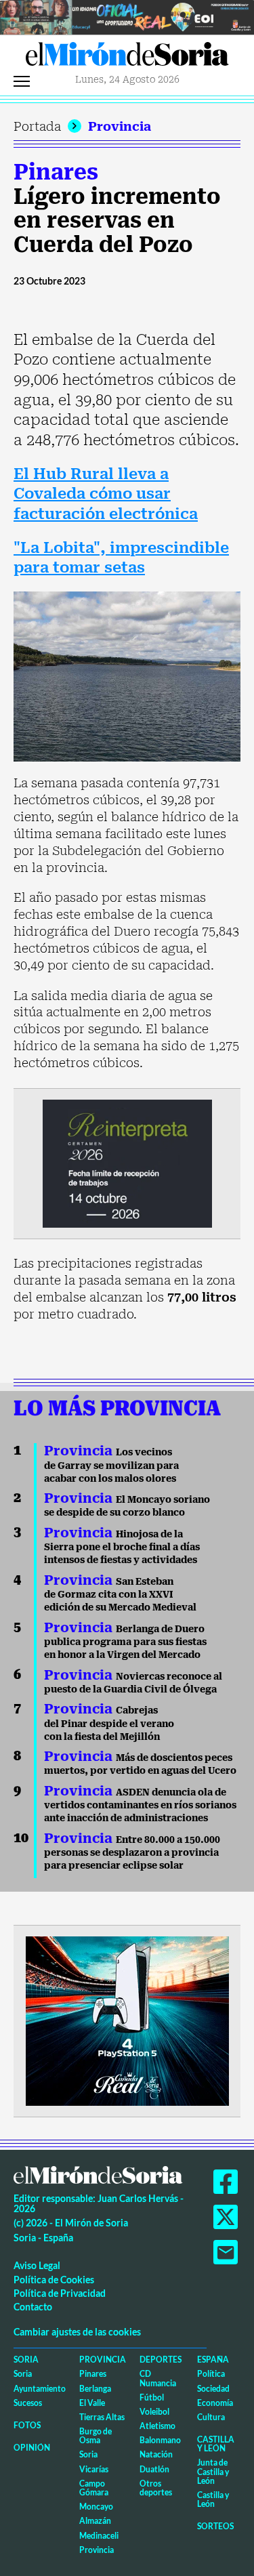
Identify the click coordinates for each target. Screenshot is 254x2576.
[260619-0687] (127, 1162)
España (213, 2360)
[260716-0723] (127, 2019)
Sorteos (215, 2526)
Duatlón (154, 2469)
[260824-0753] (127, 16)
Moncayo (96, 2507)
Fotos (27, 2425)
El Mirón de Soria (127, 58)
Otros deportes (156, 2488)
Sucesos (28, 2403)
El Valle (92, 2403)
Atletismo (157, 2426)
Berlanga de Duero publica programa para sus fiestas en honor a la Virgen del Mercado (125, 1642)
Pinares (56, 172)
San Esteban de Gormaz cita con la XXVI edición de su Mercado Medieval (120, 1595)
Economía (215, 2403)
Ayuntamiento (40, 2389)
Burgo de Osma (96, 2436)
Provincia (120, 126)
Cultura (211, 2417)
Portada (37, 126)
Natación (156, 2454)
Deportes (161, 2360)
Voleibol (154, 2412)
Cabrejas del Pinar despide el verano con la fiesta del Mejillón (109, 1723)
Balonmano (160, 2440)
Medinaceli (99, 2536)
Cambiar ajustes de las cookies (77, 2332)
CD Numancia (158, 2378)
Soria (26, 2360)
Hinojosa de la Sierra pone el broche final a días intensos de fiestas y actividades (122, 1547)
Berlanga (95, 2389)
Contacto (33, 2307)
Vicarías (94, 2469)
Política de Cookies (54, 2280)
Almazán (95, 2521)
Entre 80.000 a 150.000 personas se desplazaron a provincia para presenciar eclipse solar (132, 1853)
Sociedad (213, 2389)
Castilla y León (216, 2444)
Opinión (32, 2448)
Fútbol (152, 2397)
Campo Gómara (94, 2488)
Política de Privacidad (60, 2293)
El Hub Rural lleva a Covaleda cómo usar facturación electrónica (106, 494)
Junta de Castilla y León (213, 2471)
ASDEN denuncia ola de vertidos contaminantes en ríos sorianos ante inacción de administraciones (140, 1805)
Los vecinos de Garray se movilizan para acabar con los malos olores (111, 1465)
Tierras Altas (102, 2417)
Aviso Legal (37, 2265)
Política (211, 2374)
